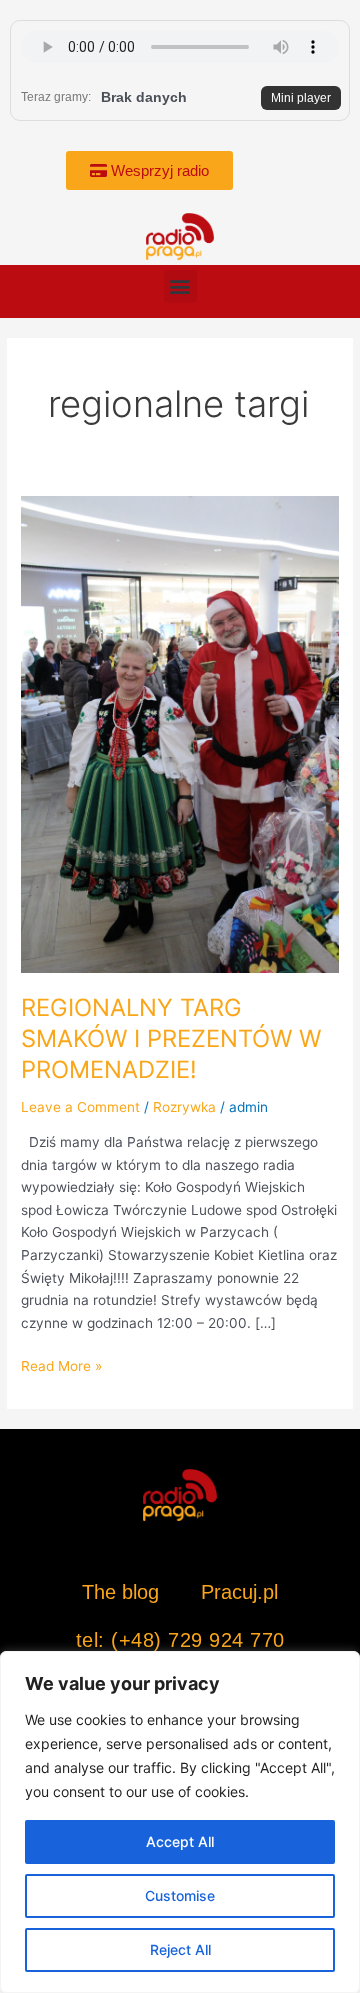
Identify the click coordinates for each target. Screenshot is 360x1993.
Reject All (180, 1949)
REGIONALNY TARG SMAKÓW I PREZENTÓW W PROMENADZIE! (171, 1038)
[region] (180, 1822)
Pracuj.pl (239, 1592)
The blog (123, 1592)
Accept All (180, 1841)
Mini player (301, 98)
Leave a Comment (80, 1107)
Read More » (61, 1364)
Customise (180, 1895)
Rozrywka (184, 1107)
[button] (180, 286)
